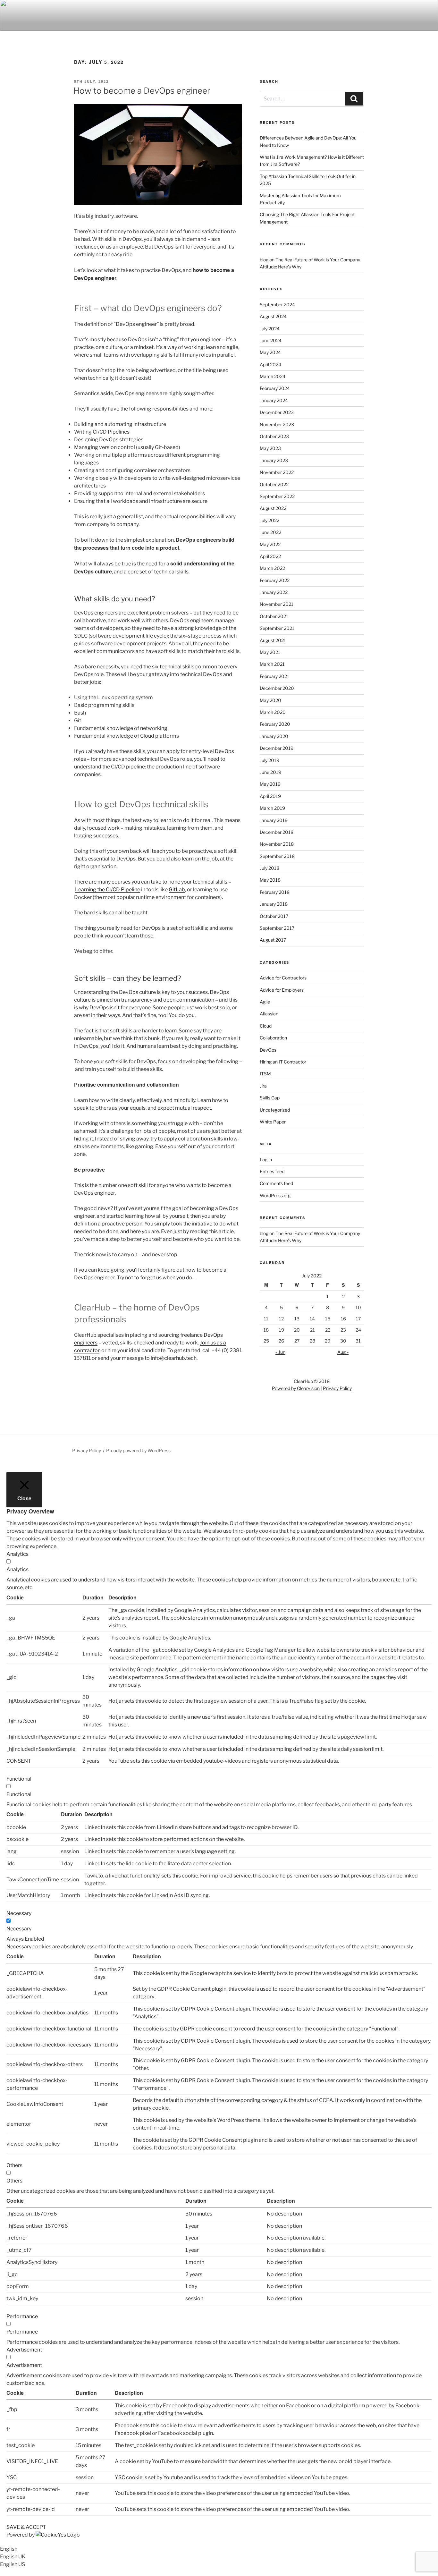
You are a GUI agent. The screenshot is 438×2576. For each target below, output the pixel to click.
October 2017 (274, 916)
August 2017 (273, 940)
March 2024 (273, 376)
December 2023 (277, 412)
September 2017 (277, 928)
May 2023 (270, 448)
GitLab (177, 890)
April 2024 (270, 364)
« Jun (280, 1352)
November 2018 (277, 844)
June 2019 (270, 772)
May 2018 (270, 880)
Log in (266, 1160)
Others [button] (14, 2165)
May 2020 (270, 700)
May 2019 (270, 784)
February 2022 (275, 580)
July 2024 (270, 329)
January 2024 (274, 400)
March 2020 (273, 712)
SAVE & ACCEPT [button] (26, 2527)
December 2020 (277, 688)
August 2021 (273, 640)
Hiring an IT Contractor (283, 1062)
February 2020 (275, 724)
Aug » (343, 1352)
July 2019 (270, 760)
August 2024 (273, 316)
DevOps (268, 1050)
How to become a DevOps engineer (142, 91)
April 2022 (270, 556)
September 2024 (277, 305)
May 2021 (270, 652)
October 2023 (274, 436)
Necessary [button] (19, 1913)
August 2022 (273, 508)
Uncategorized (275, 1110)
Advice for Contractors (283, 978)
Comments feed (276, 1183)
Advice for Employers (282, 990)
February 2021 (274, 676)
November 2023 (277, 424)
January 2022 (274, 592)
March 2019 (272, 808)
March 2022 (272, 568)
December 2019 (277, 748)
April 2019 (270, 796)
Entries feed (272, 1171)
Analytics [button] (17, 1554)
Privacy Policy (337, 1388)
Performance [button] (22, 2316)
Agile (265, 1002)
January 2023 (274, 460)
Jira (263, 1086)
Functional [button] (19, 1779)
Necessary (19, 1929)
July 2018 (270, 868)
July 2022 (270, 520)
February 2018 (275, 892)
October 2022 (274, 484)
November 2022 (277, 472)
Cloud (266, 1026)
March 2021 (272, 664)
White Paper (273, 1122)
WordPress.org (275, 1195)
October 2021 (274, 616)
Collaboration (273, 1038)
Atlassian (269, 1014)
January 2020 (274, 736)
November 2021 (277, 604)
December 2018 (277, 832)
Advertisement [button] (24, 2350)
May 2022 (270, 544)
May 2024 (270, 352)
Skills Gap (270, 1098)
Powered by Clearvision (296, 1388)
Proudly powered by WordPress (138, 1450)
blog (264, 260)
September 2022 (277, 496)
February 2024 (275, 388)
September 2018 (277, 856)
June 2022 (270, 532)
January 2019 (274, 820)
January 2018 (274, 904)
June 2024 (271, 340)
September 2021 (277, 628)
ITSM (265, 1074)
